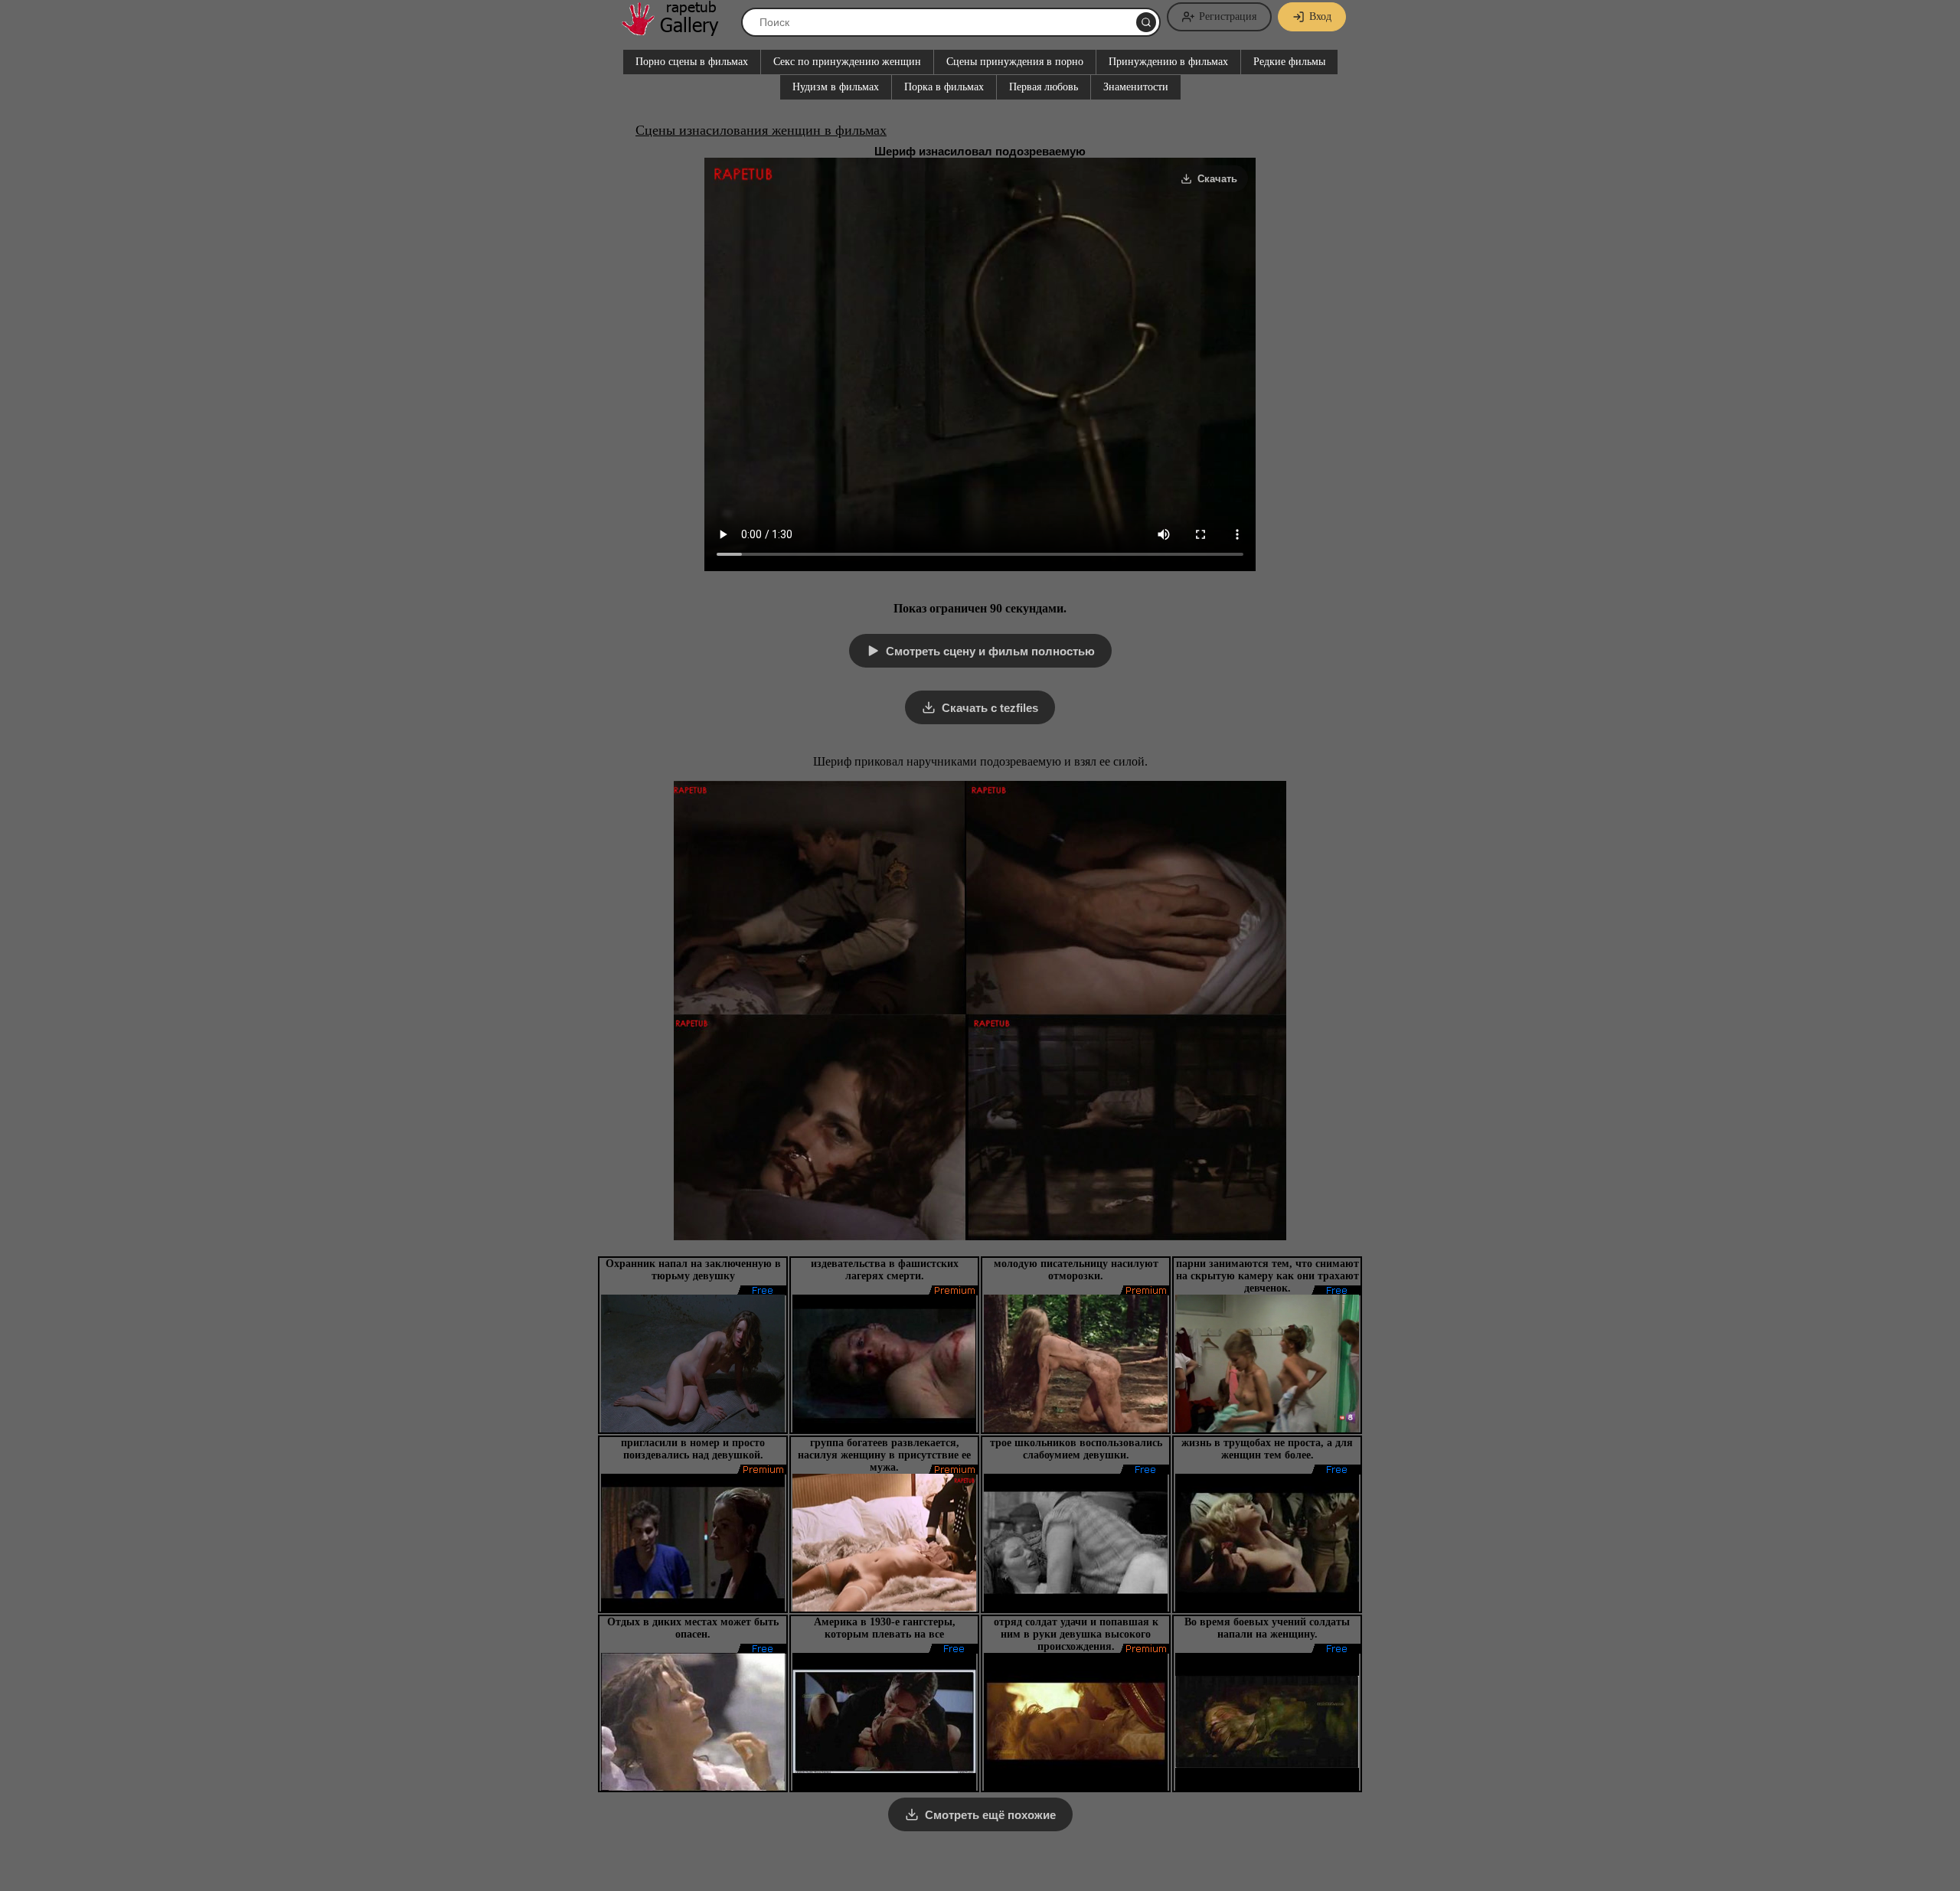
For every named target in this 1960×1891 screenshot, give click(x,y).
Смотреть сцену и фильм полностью (990, 651)
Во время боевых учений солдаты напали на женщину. (1267, 1628)
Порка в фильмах (944, 87)
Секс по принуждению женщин (847, 62)
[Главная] (678, 30)
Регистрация (1228, 16)
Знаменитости (1136, 87)
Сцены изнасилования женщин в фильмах (761, 130)
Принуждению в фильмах (1168, 62)
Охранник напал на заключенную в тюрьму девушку (693, 1270)
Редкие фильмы (1289, 62)
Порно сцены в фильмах (692, 62)
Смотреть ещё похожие (990, 1815)
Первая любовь (1044, 87)
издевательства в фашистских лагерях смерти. (885, 1270)
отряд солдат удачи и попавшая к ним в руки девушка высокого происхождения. (1076, 1634)
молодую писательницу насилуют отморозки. (1076, 1270)
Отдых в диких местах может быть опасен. (693, 1628)
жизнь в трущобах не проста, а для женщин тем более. (1267, 1449)
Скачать (1217, 179)
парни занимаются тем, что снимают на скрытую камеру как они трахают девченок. (1267, 1276)
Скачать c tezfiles (990, 708)
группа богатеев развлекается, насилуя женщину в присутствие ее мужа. (884, 1455)
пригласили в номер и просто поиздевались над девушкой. (693, 1449)
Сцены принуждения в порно (1015, 62)
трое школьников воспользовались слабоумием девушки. (1076, 1449)
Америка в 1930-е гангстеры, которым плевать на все (885, 1628)
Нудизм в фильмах (836, 87)
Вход (1320, 16)
